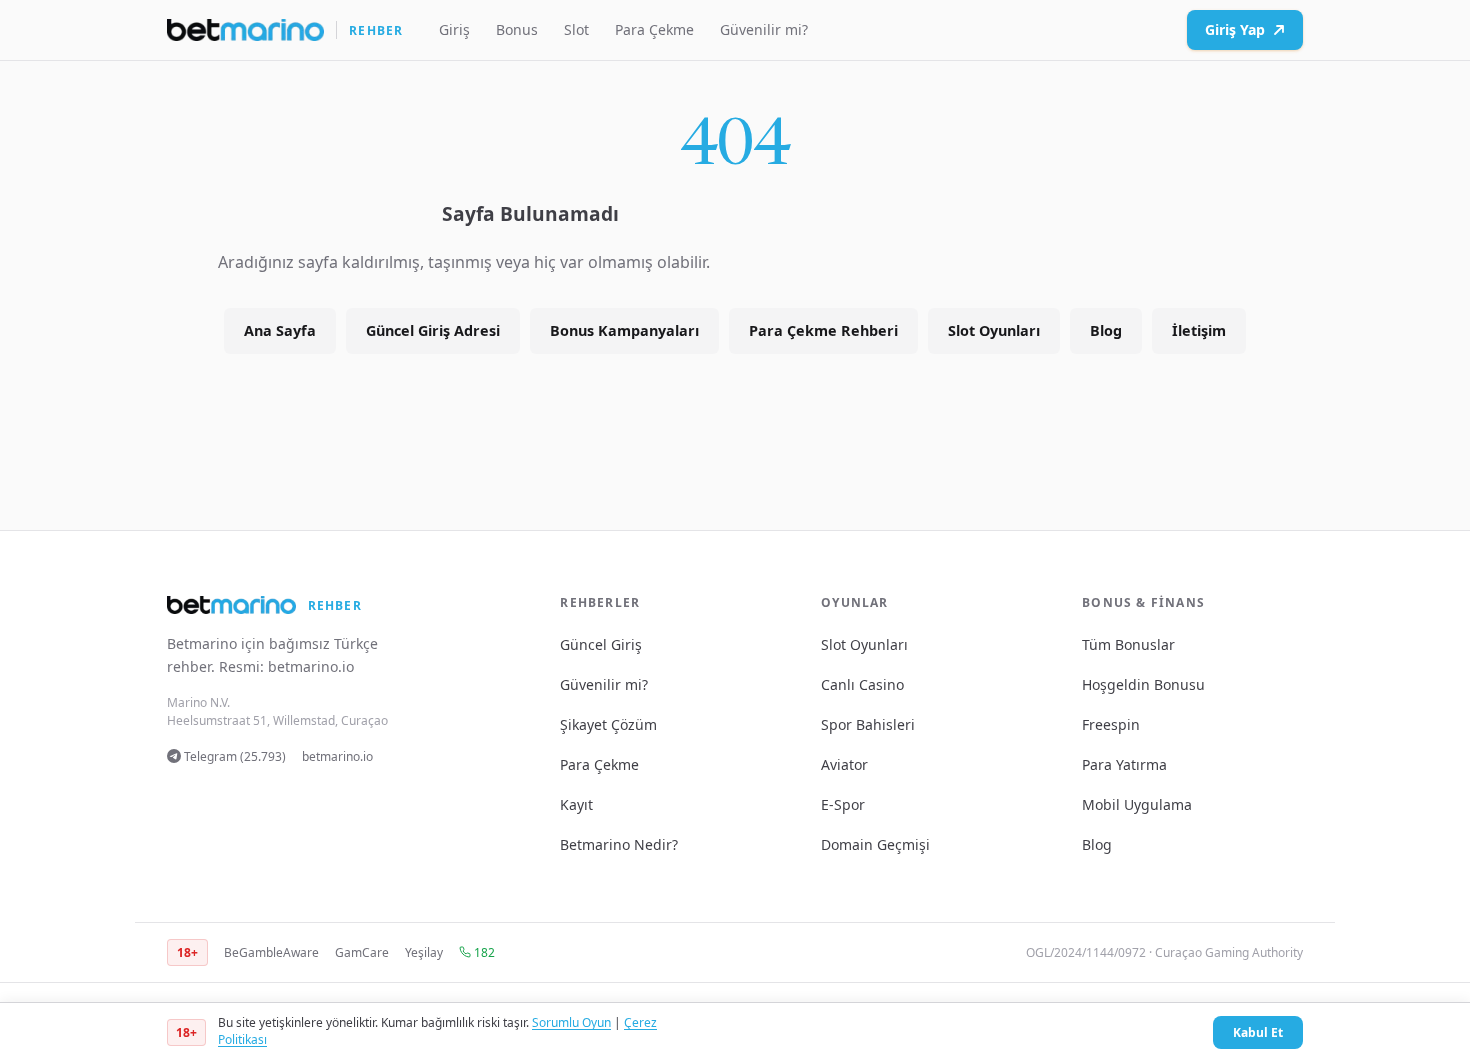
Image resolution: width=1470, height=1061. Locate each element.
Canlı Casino (862, 684)
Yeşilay (424, 952)
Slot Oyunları (994, 330)
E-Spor (843, 804)
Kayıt (576, 804)
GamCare (362, 952)
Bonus (517, 29)
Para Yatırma (1124, 764)
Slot (576, 29)
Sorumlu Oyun (571, 1022)
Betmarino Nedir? (619, 844)
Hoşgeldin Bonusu (1143, 684)
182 (483, 952)
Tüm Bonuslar (1128, 644)
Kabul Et (1258, 1032)
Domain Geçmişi (875, 844)
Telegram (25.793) (233, 756)
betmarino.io (311, 666)
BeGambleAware (271, 952)
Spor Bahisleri (868, 724)
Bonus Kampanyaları (624, 330)
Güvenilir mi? (764, 29)
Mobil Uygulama (1137, 804)
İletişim (1199, 330)
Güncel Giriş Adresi (433, 330)
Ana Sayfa (280, 330)
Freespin (1111, 724)
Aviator (844, 764)
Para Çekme (654, 29)
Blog (1106, 330)
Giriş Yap (1235, 29)
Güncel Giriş (601, 644)
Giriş (454, 29)
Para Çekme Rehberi (823, 330)
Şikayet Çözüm (608, 724)
